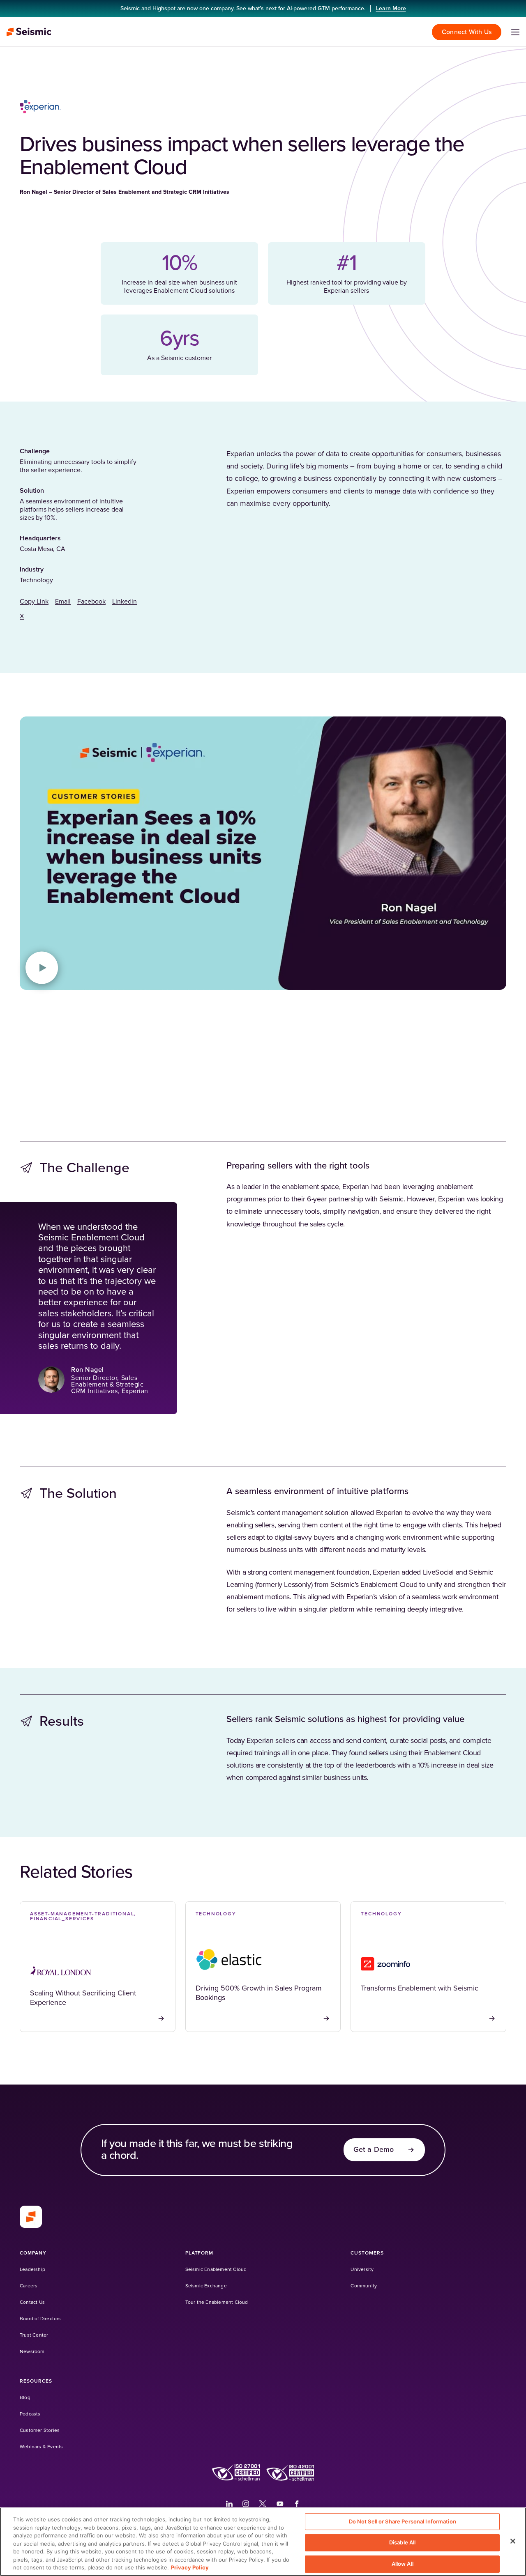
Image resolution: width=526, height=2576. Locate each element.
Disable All (402, 2542)
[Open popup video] (42, 968)
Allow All (403, 2564)
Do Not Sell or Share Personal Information (403, 2521)
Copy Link (34, 602)
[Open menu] (515, 32)
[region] (263, 2542)
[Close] (513, 2541)
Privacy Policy (190, 2567)
